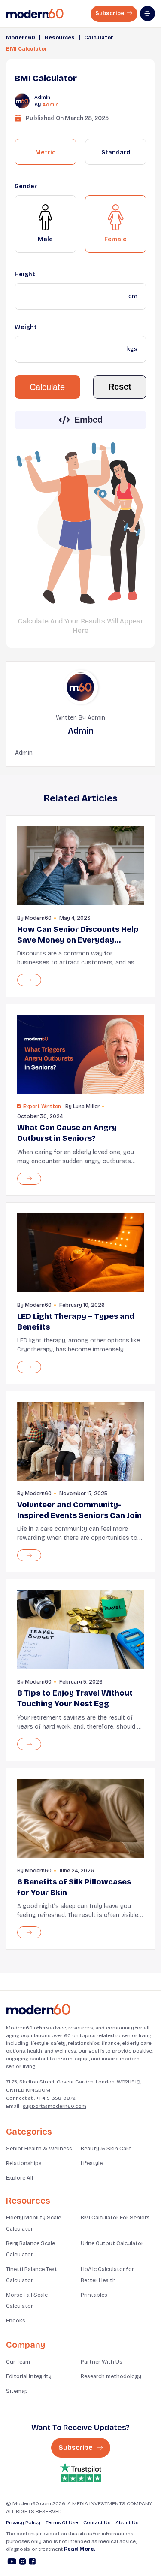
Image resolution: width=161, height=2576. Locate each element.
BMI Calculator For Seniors (115, 2218)
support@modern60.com (55, 2106)
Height (25, 274)
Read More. (80, 2549)
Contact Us (97, 2522)
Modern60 (21, 38)
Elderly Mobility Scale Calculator (33, 2223)
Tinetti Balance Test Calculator (32, 2275)
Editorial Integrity (29, 2376)
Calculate (47, 387)
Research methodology (111, 2376)
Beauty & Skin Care (106, 2149)
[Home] (38, 2009)
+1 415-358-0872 (56, 2098)
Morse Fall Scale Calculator (27, 2301)
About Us (127, 2522)
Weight (26, 327)
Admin (50, 105)
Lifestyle (92, 2163)
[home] (35, 14)
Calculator (99, 38)
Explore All (20, 2178)
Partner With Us (102, 2362)
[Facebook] (32, 2563)
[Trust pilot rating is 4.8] (81, 2472)
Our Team (18, 2362)
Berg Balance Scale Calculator (30, 2249)
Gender (26, 186)
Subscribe (110, 13)
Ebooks (16, 2321)
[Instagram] (23, 2563)
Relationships (24, 2163)
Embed (88, 420)
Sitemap (17, 2391)
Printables (94, 2295)
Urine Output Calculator (112, 2243)
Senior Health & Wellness (39, 2149)
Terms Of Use (62, 2522)
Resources (60, 38)
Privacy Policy (23, 2522)
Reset (120, 387)
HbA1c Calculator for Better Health (107, 2275)
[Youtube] (12, 2563)
